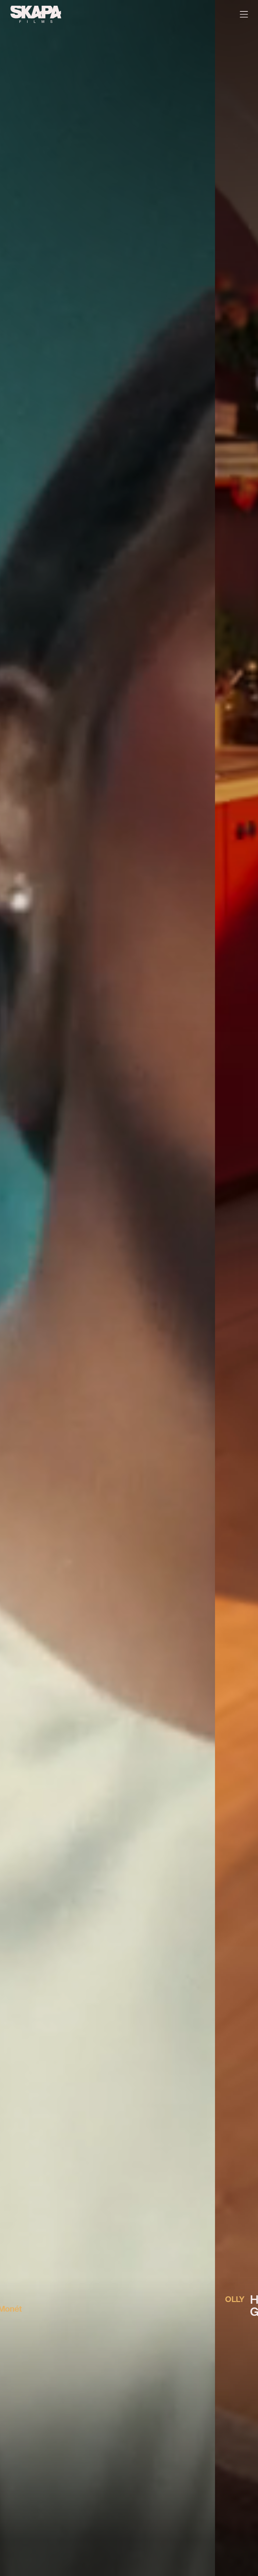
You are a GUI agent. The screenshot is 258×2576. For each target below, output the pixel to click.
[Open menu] (244, 14)
